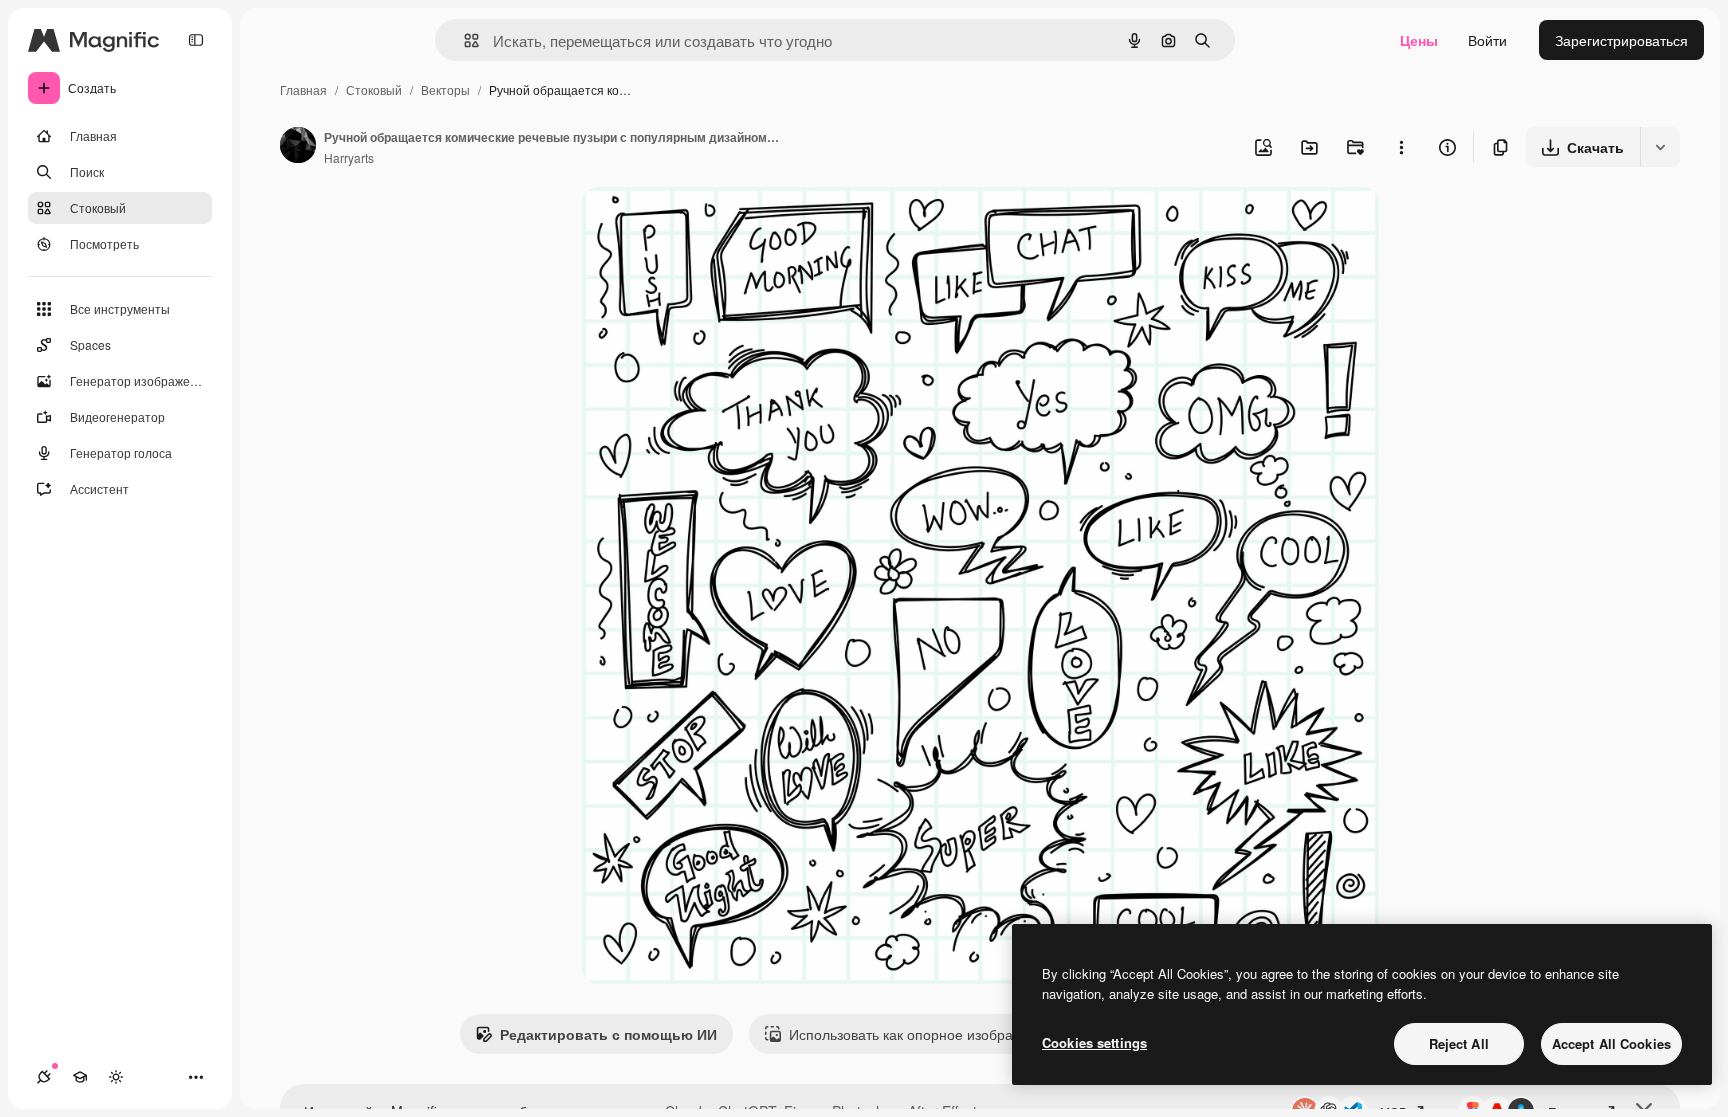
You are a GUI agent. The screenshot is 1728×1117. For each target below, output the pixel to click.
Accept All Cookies (1611, 1043)
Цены (1419, 40)
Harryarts (349, 157)
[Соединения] (44, 1077)
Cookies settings (1094, 1042)
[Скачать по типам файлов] (1660, 147)
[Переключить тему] (116, 1077)
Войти (1487, 40)
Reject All (1459, 1043)
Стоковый (374, 89)
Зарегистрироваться (1621, 40)
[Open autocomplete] (463, 40)
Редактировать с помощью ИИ (608, 1034)
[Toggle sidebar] (196, 40)
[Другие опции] (1401, 147)
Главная (303, 89)
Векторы (445, 89)
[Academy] (80, 1077)
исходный (716, 225)
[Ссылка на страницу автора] (298, 147)
